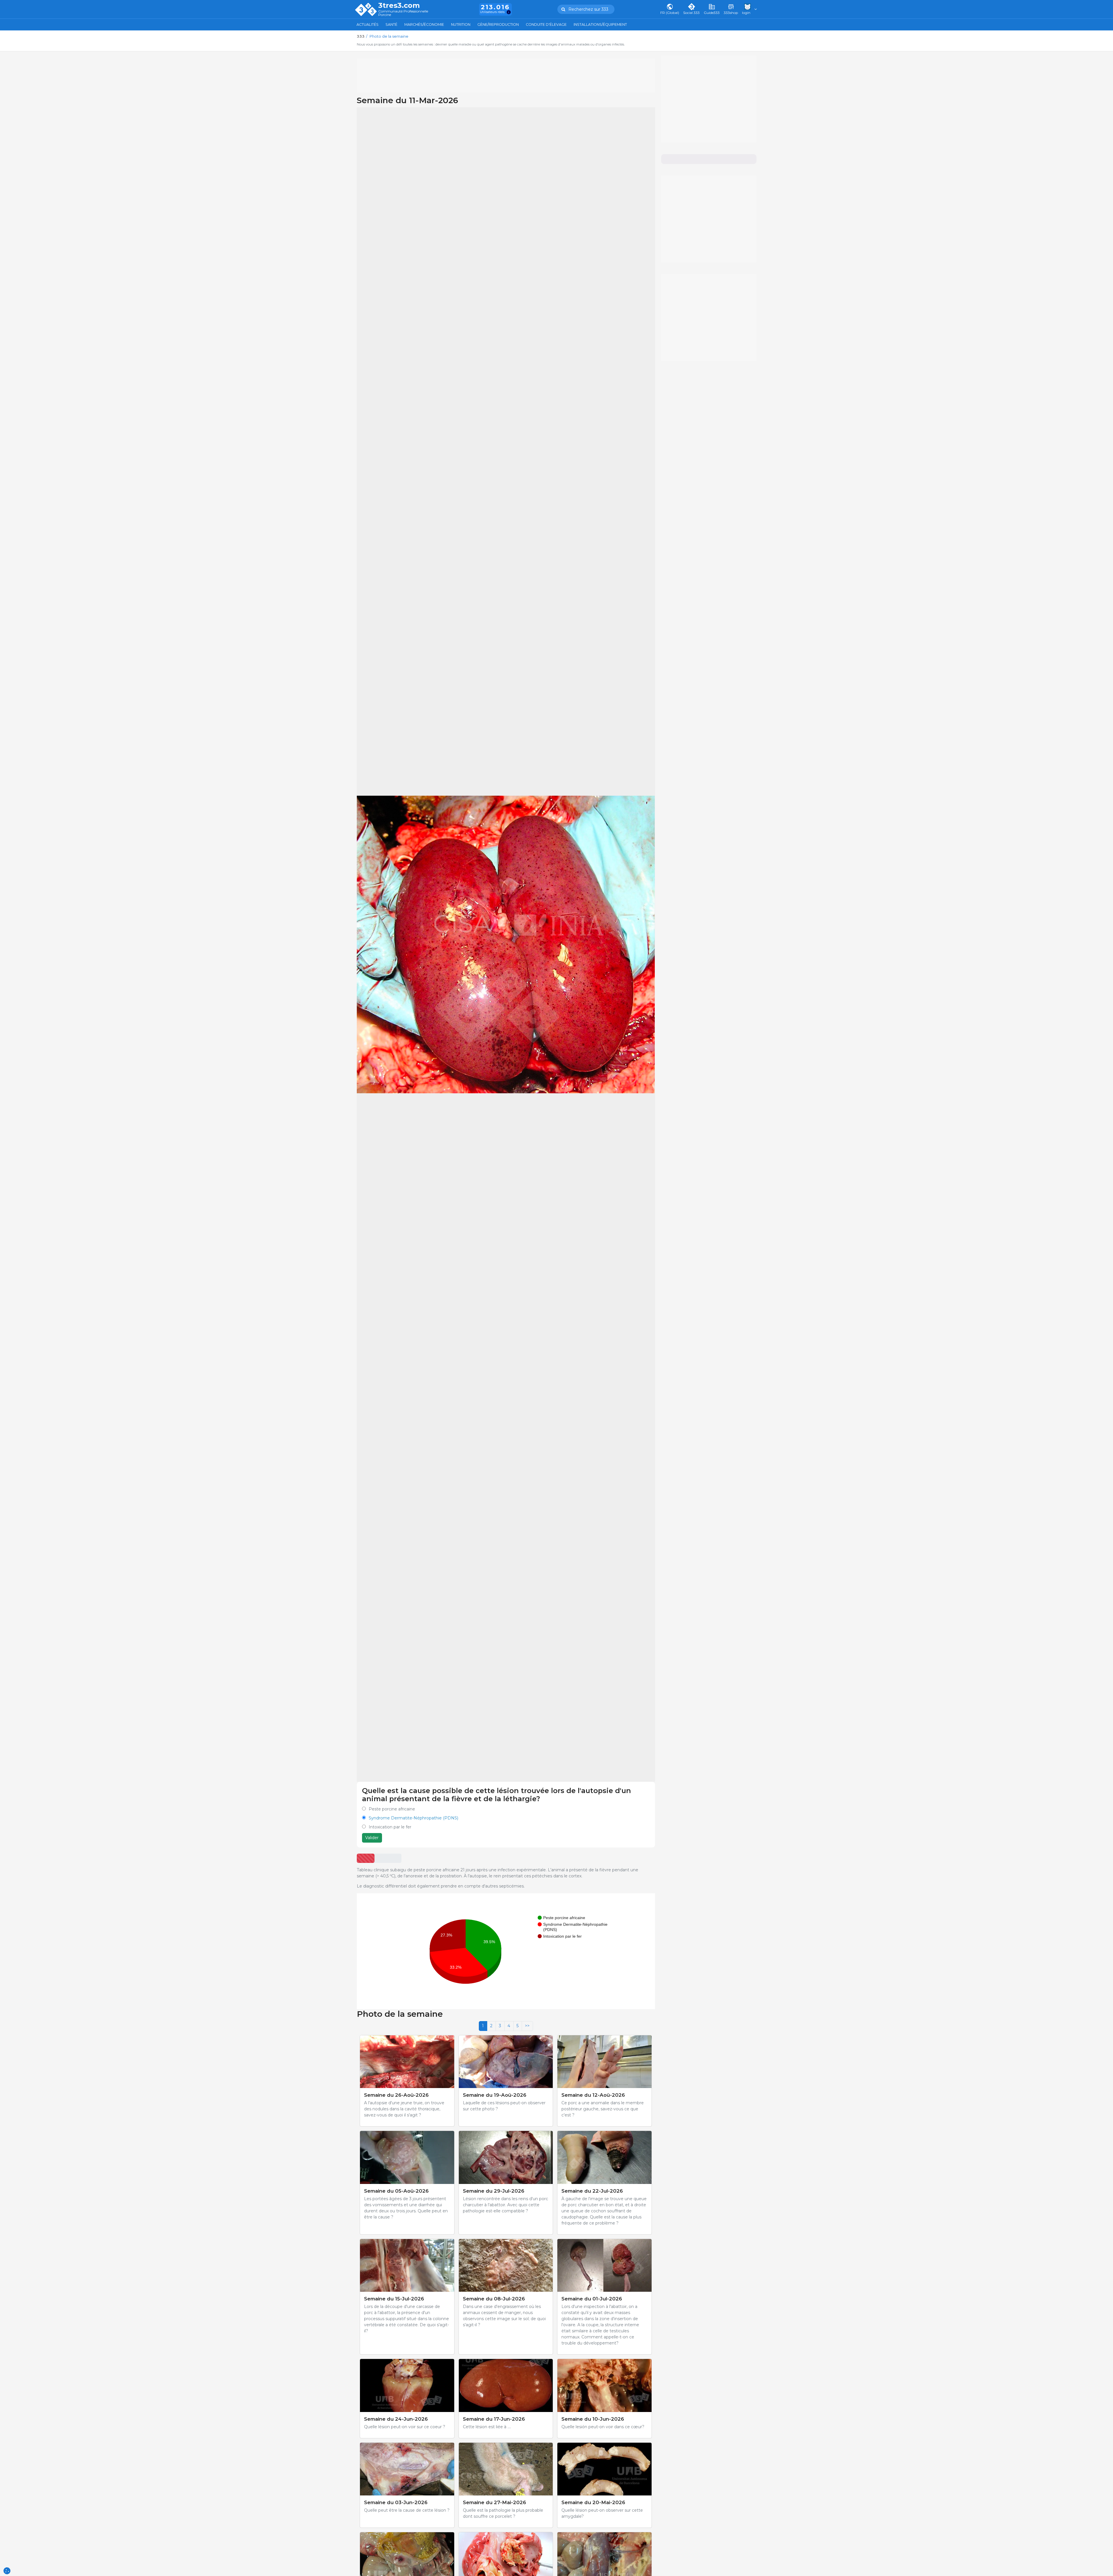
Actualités (368, 24)
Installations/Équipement (600, 24)
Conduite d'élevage (546, 24)
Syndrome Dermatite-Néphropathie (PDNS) (413, 1818)
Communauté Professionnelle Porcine (403, 13)
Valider (372, 1838)
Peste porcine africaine (392, 1809)
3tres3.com (399, 6)
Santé (391, 24)
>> (527, 2026)
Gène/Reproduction (498, 24)
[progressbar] (366, 1858)
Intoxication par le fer (390, 1827)
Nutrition (461, 24)
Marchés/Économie (424, 24)
